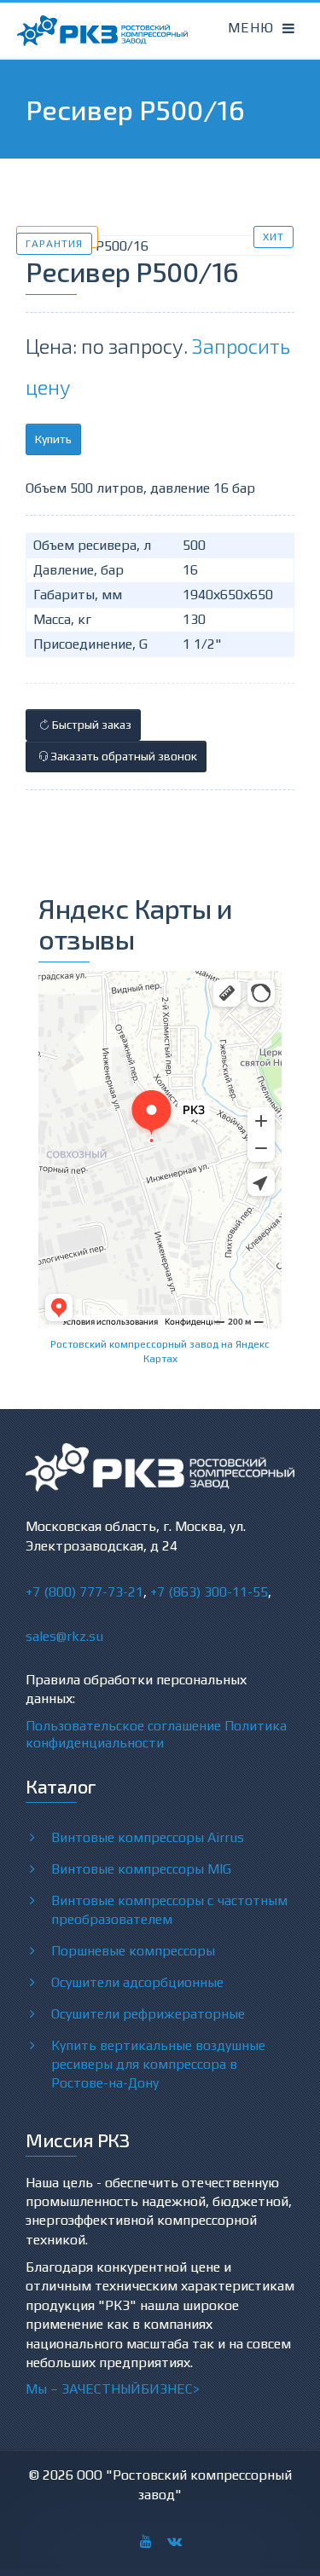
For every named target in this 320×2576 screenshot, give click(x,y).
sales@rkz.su (64, 1636)
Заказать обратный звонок (122, 756)
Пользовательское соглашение (123, 1726)
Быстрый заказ (90, 725)
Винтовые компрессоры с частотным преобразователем (169, 1910)
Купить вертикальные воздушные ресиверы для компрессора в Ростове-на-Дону (158, 2064)
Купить (53, 439)
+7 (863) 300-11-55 (209, 1592)
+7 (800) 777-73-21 (84, 1592)
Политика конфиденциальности (156, 1734)
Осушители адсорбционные (137, 1982)
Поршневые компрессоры (133, 1951)
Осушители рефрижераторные (148, 2014)
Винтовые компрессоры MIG (141, 1869)
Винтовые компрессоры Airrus (148, 1837)
